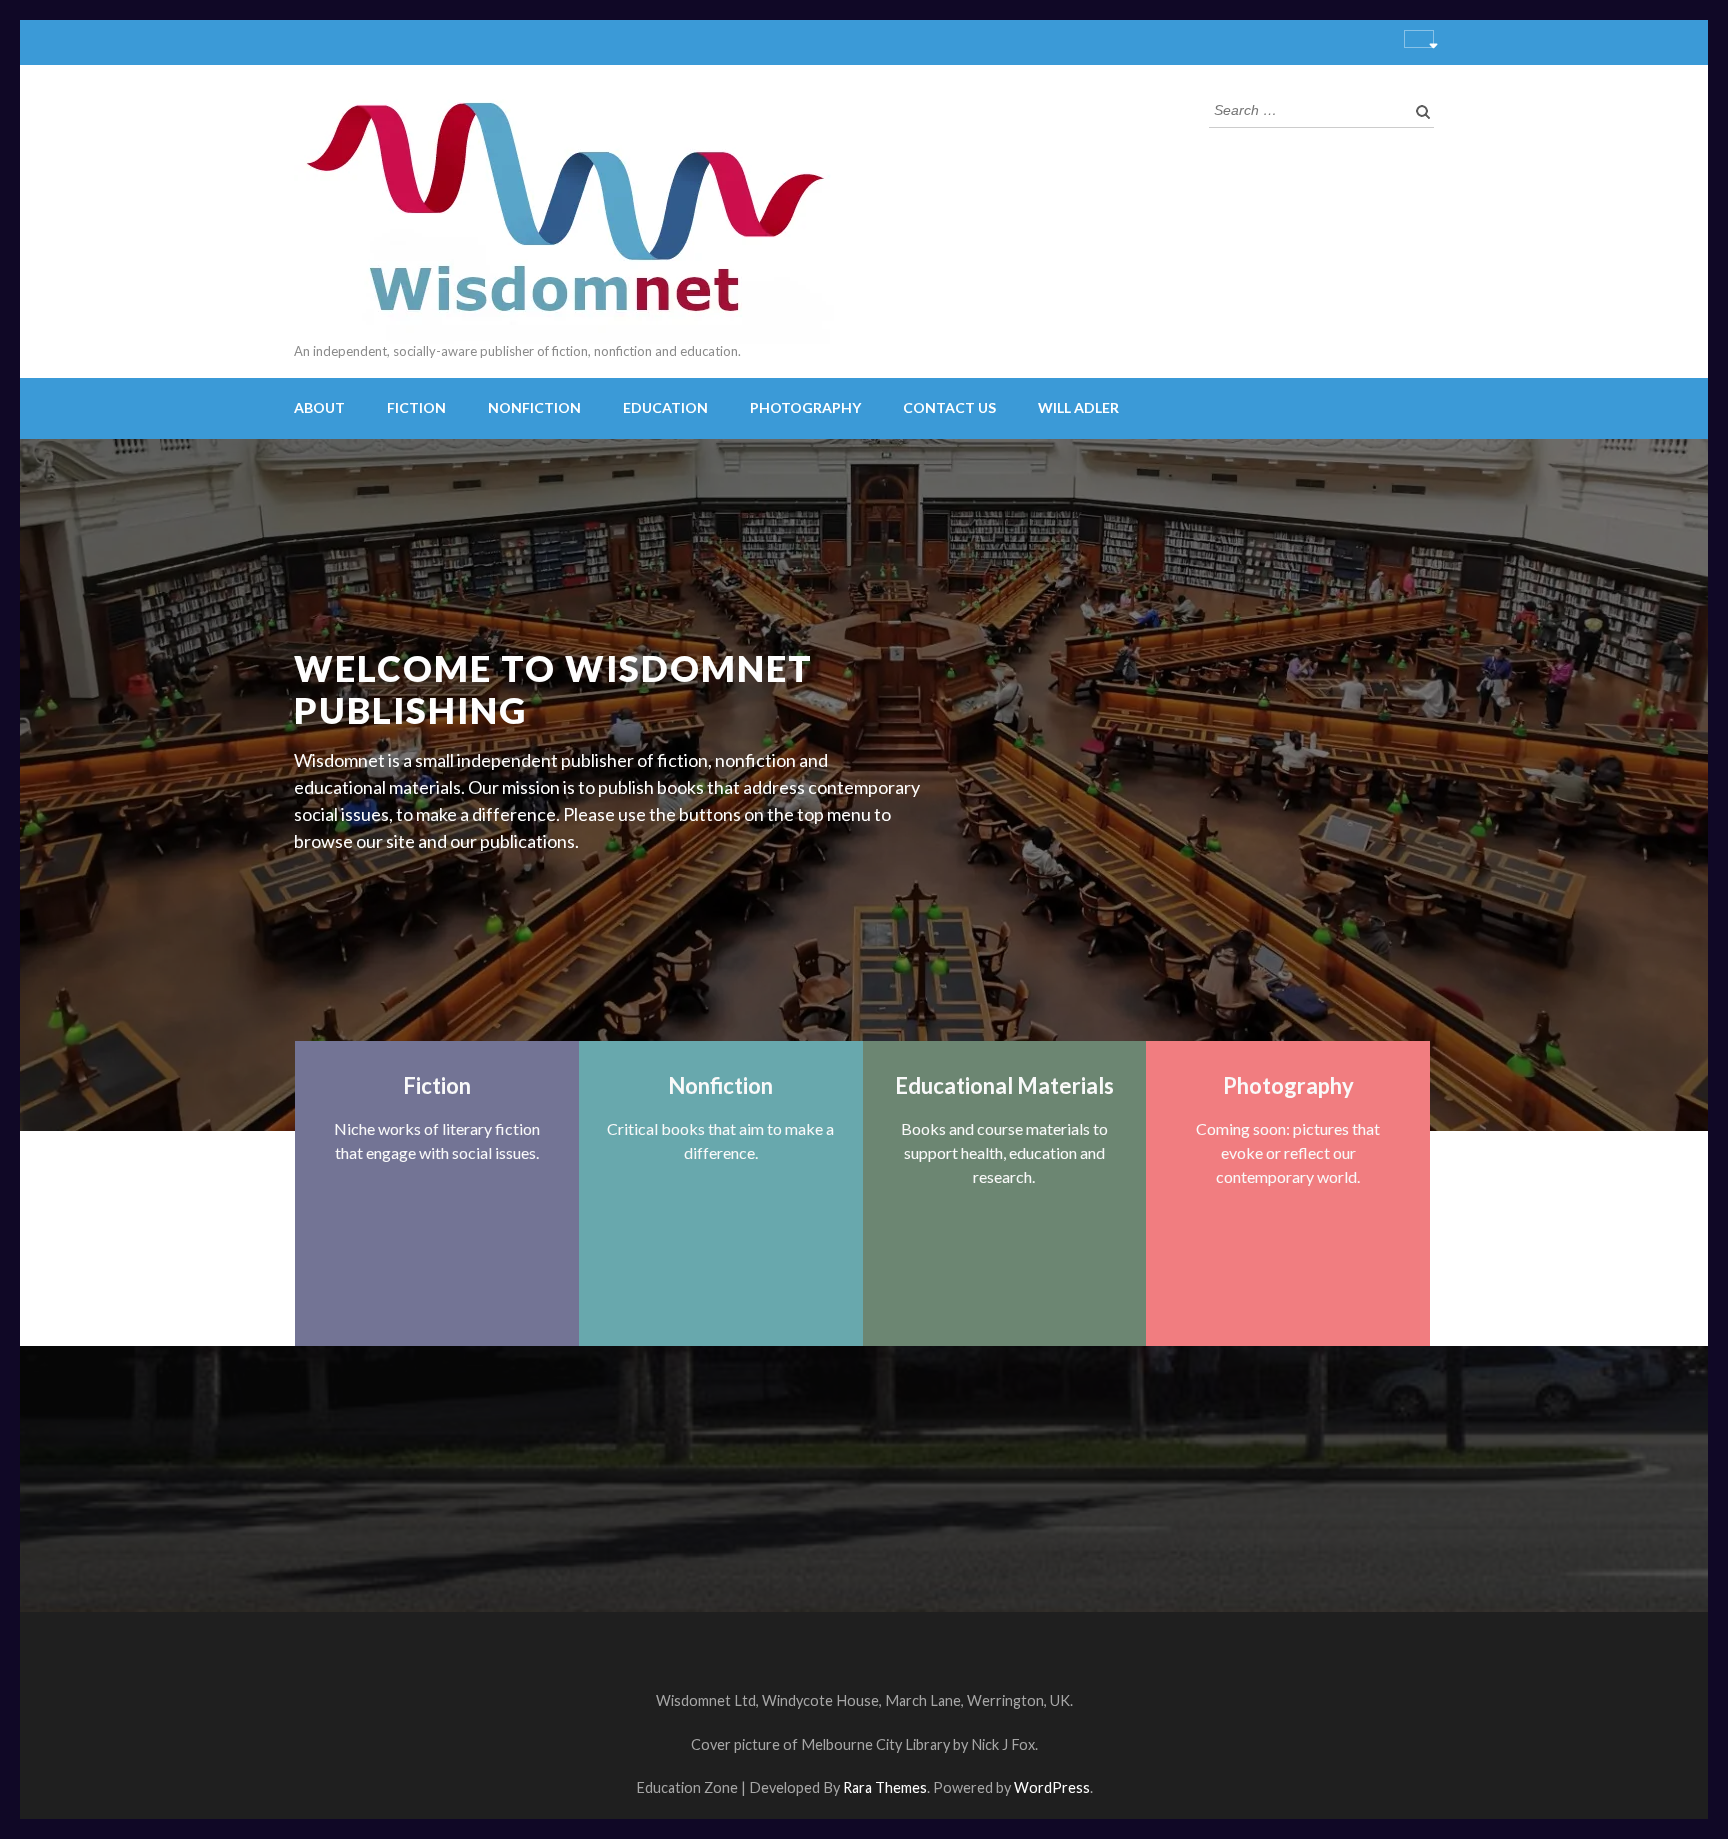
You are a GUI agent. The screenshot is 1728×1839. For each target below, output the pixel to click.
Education (665, 407)
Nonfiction (534, 407)
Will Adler (1078, 407)
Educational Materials (1004, 1085)
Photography (805, 407)
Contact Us (949, 407)
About (319, 407)
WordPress (1052, 1787)
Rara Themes (885, 1787)
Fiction (416, 407)
